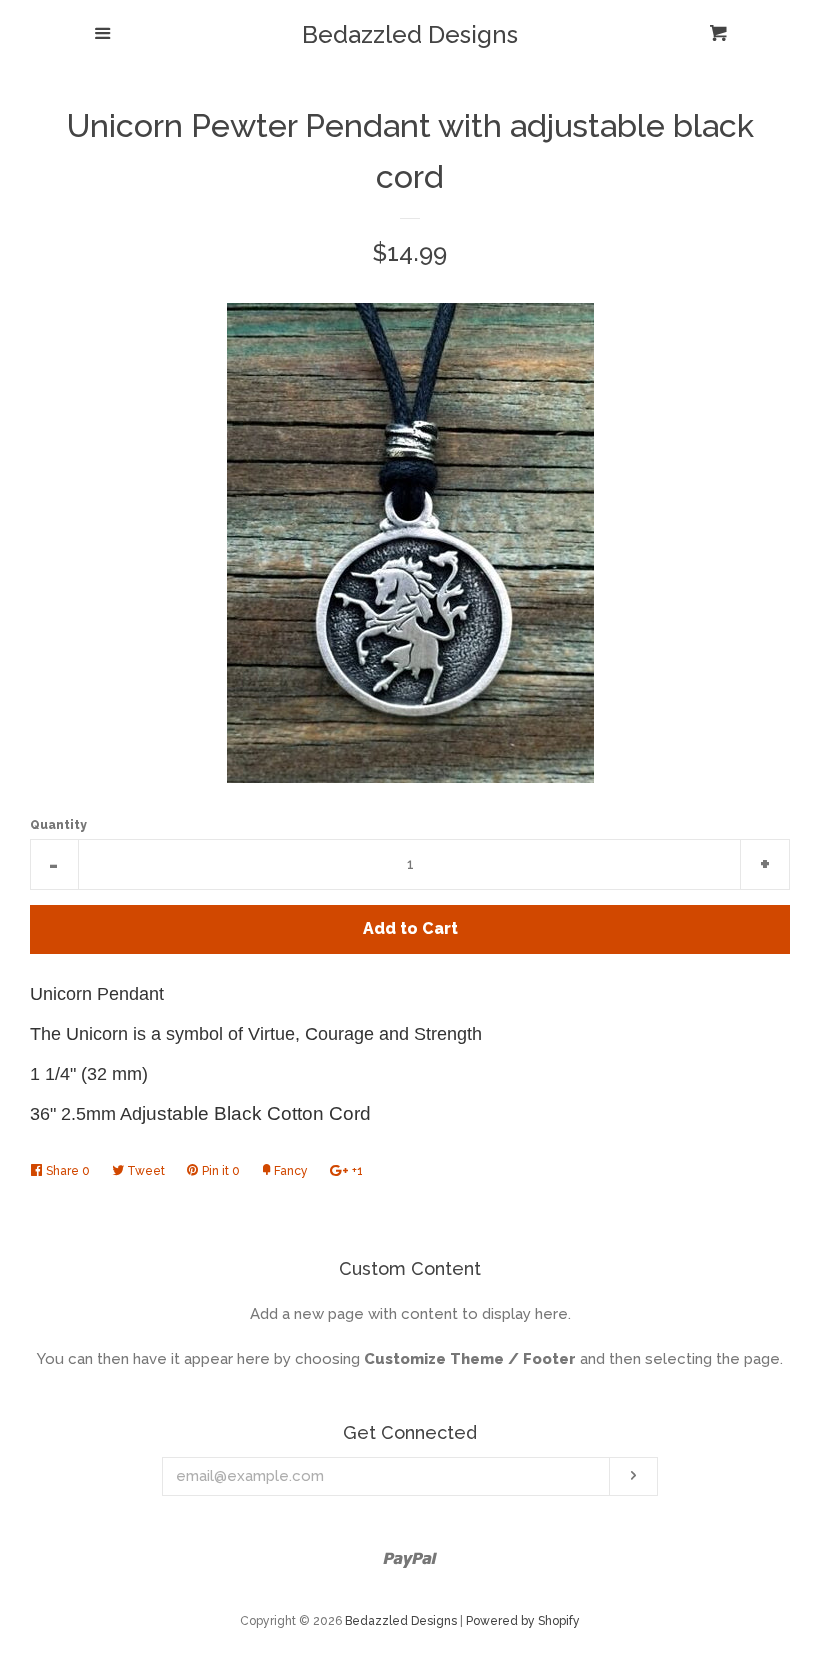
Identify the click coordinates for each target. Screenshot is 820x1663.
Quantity (58, 825)
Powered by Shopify (523, 1621)
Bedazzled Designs (410, 35)
